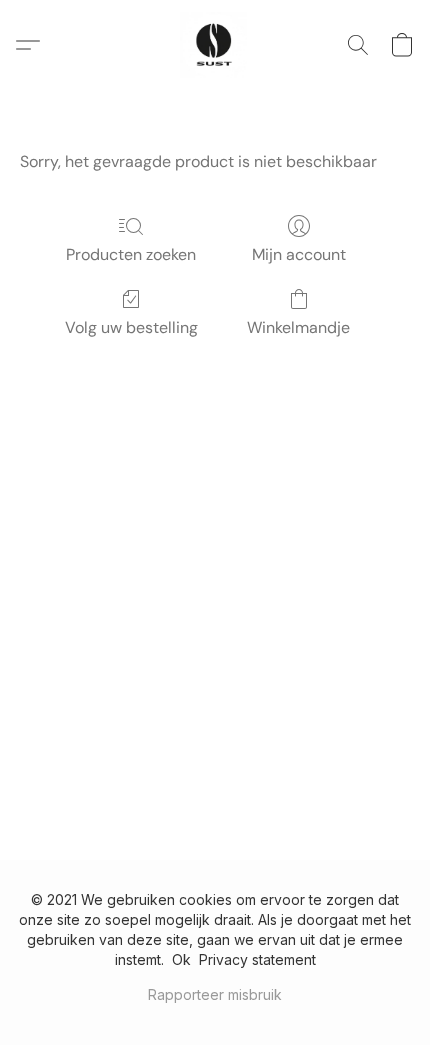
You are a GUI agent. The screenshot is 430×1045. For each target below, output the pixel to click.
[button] (215, 45)
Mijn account (299, 254)
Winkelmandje (298, 327)
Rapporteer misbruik (215, 994)
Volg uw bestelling (131, 327)
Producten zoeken (131, 254)
